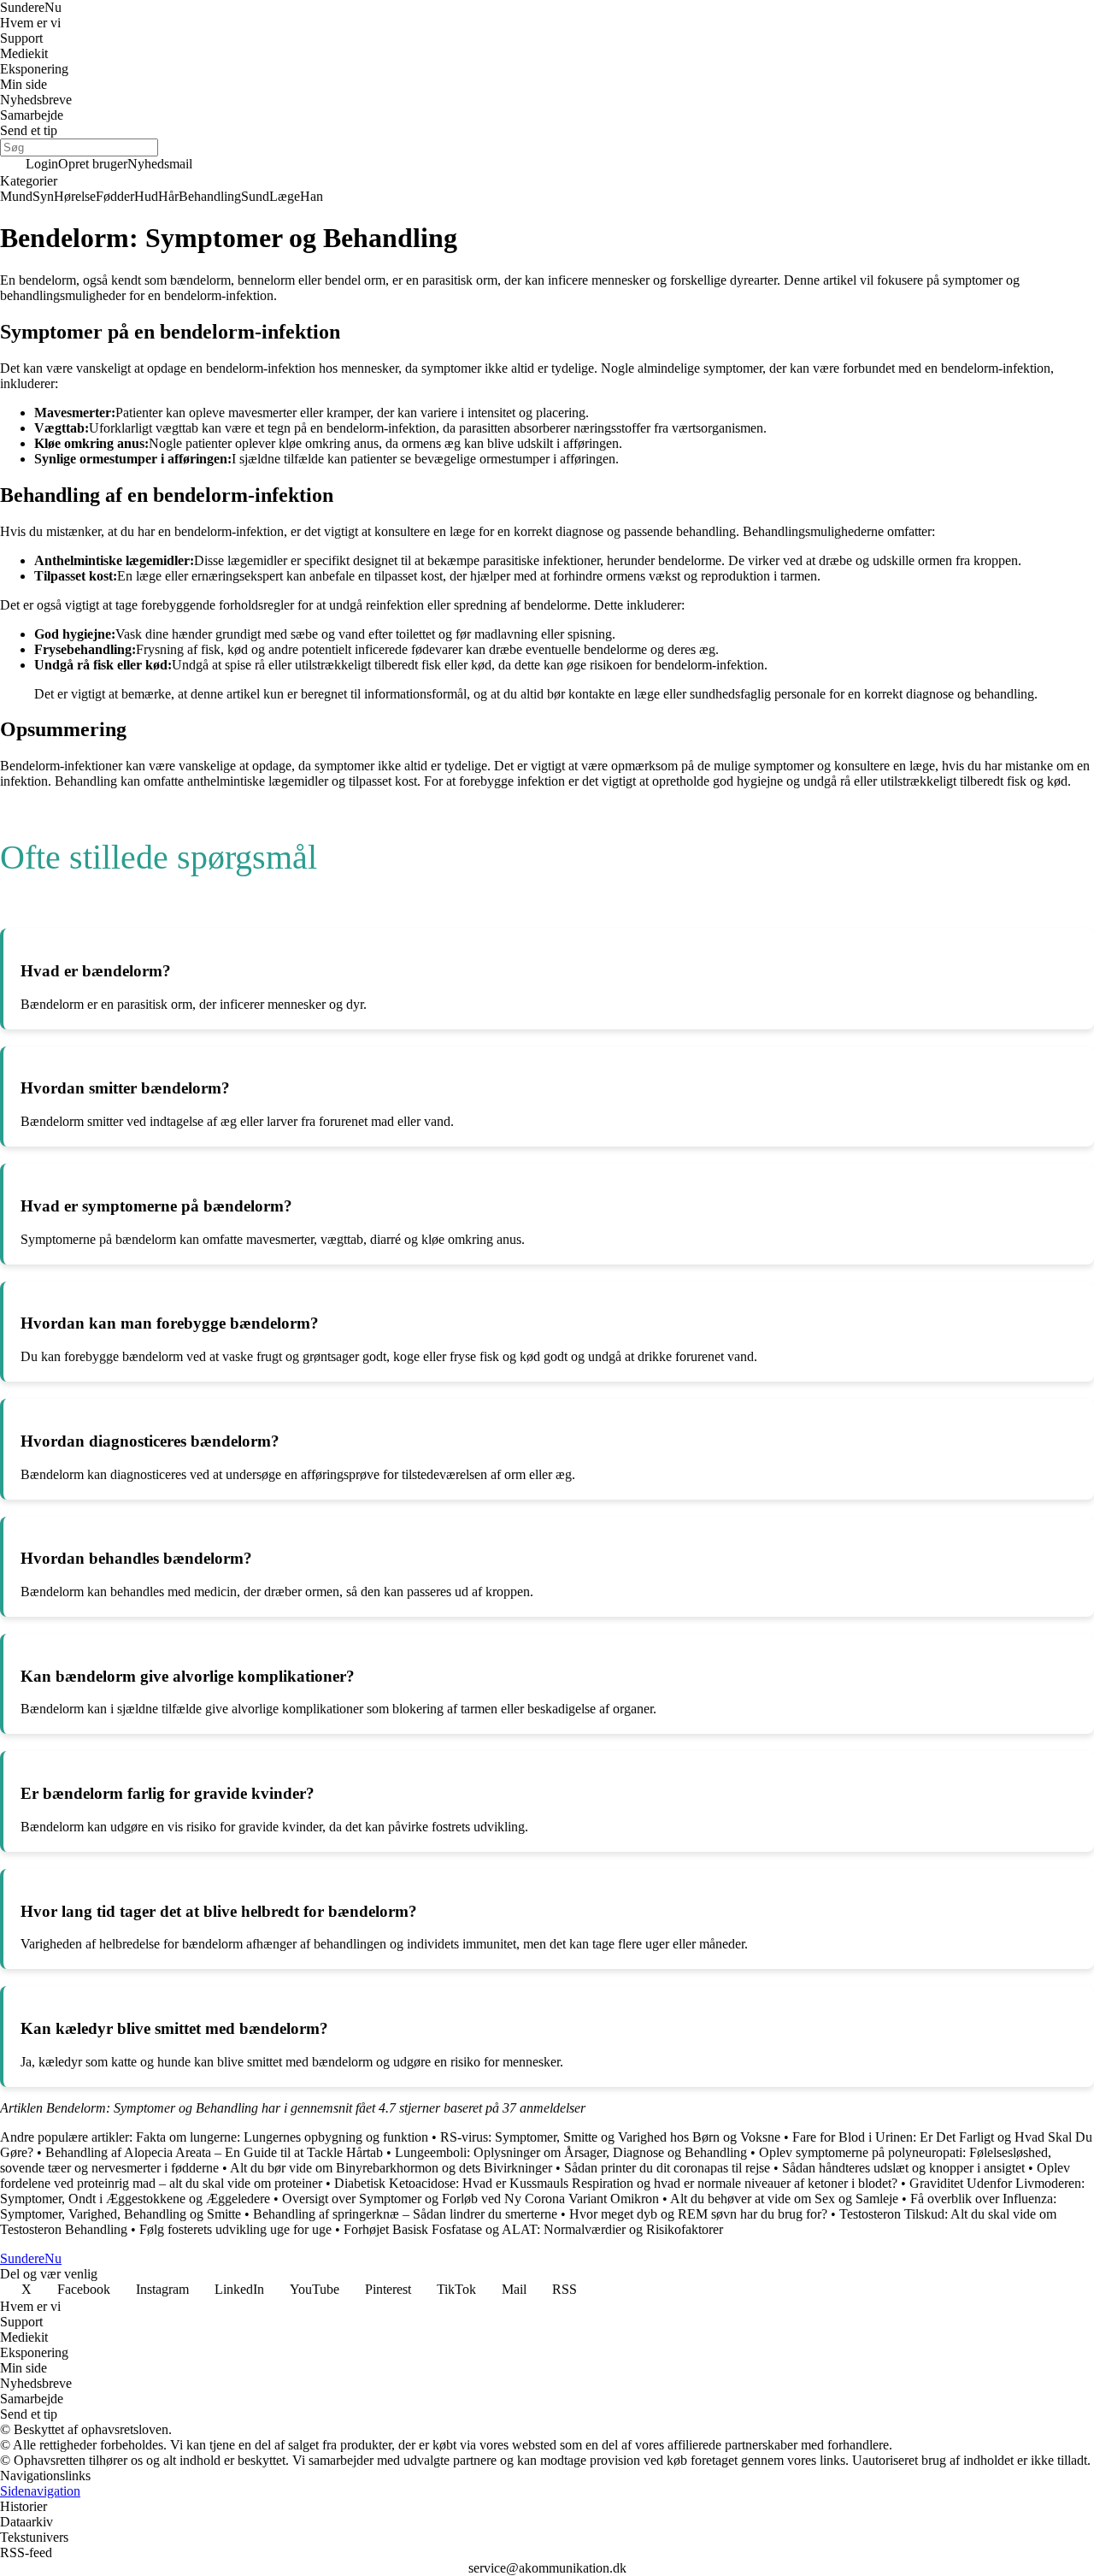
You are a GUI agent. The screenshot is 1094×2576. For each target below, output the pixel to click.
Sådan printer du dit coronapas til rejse (667, 2168)
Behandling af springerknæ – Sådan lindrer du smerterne (405, 2214)
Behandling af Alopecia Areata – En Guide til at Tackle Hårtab (214, 2152)
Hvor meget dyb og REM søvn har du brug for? (698, 2214)
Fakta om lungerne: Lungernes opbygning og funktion (282, 2137)
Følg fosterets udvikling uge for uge (235, 2229)
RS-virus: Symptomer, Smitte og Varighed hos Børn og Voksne (610, 2137)
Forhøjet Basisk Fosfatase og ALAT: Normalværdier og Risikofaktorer (533, 2229)
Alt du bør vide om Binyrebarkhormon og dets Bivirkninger (391, 2168)
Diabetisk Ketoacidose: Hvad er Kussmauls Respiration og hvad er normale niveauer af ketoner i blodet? (616, 2183)
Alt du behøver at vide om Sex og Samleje (784, 2199)
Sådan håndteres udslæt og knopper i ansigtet (903, 2168)
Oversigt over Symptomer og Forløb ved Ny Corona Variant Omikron (471, 2199)
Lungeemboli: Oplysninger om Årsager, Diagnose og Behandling (571, 2152)
